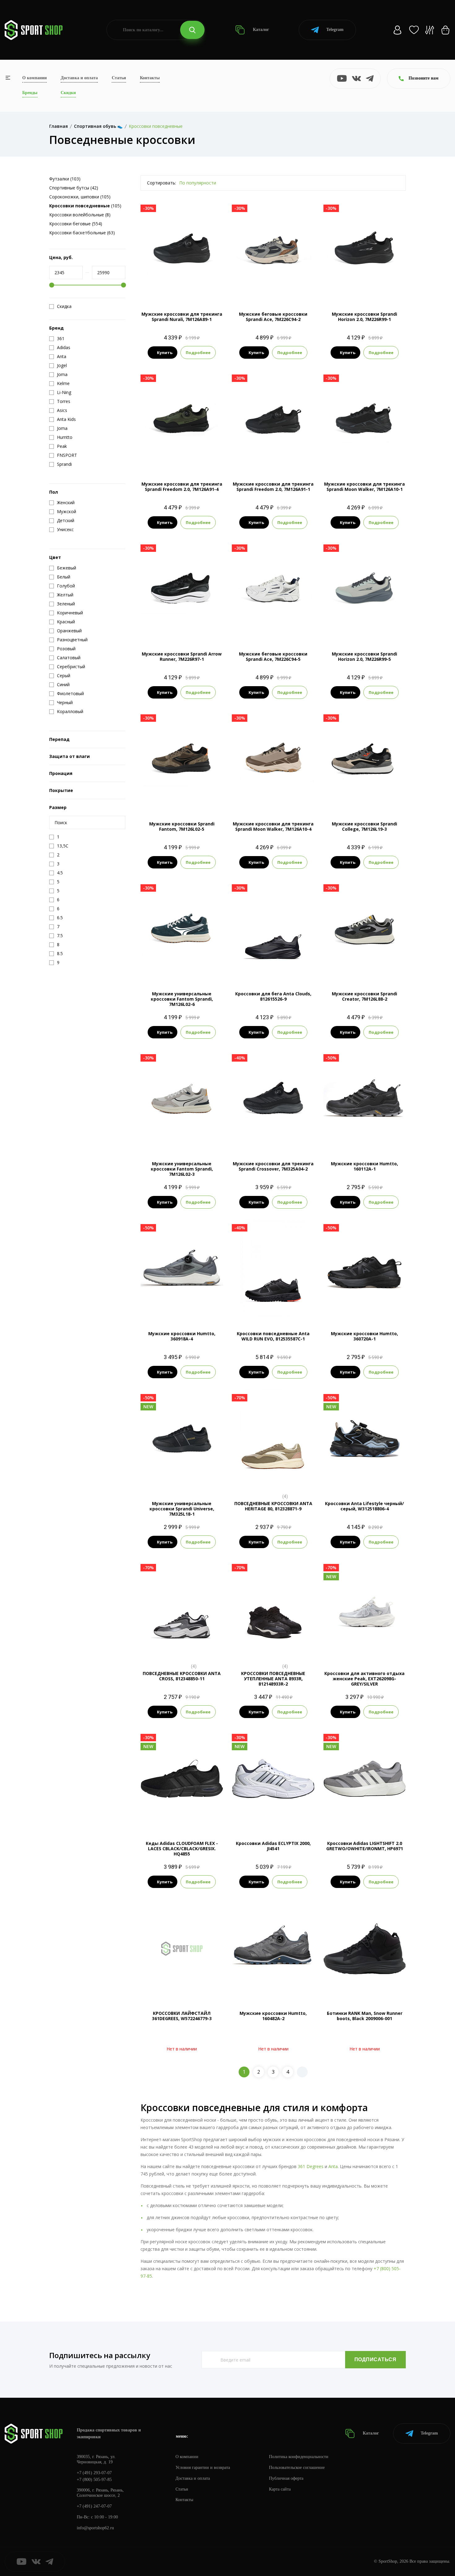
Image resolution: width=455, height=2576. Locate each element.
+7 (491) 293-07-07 (94, 2473)
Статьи (119, 78)
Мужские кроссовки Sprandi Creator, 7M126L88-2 (364, 996)
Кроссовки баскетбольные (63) (82, 233)
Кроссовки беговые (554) (76, 224)
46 (210, 459)
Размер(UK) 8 (165, 1807)
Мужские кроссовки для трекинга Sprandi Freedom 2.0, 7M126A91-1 (273, 487)
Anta (333, 2166)
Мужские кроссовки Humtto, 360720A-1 (364, 1336)
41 (159, 289)
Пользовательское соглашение (297, 2468)
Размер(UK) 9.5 (196, 1818)
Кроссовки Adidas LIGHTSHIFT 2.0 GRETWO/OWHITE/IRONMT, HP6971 (365, 1846)
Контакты (150, 78)
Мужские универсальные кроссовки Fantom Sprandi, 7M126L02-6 (182, 999)
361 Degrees (311, 2166)
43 (182, 289)
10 (296, 968)
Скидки (68, 93)
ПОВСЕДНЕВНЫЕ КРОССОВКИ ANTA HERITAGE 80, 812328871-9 (273, 1506)
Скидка (64, 306)
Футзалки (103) (65, 179)
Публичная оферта (286, 2478)
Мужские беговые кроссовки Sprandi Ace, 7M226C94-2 (273, 317)
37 (365, 1648)
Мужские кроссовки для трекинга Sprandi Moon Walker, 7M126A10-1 (364, 487)
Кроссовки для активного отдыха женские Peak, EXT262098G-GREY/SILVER (364, 1679)
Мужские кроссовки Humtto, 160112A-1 (364, 1166)
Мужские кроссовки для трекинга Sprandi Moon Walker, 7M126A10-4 (273, 826)
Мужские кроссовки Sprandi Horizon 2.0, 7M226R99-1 (364, 317)
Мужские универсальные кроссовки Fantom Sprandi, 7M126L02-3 (182, 1169)
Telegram (335, 30)
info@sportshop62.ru (95, 2528)
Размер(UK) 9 (165, 1818)
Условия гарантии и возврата (203, 2468)
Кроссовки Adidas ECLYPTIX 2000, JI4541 (273, 1846)
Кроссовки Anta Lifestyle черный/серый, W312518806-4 (364, 1506)
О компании (35, 78)
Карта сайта (280, 2489)
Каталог (260, 30)
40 (376, 1648)
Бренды (30, 93)
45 (204, 289)
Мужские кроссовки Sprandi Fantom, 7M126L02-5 (182, 826)
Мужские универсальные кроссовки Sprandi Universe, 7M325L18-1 (182, 1509)
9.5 (284, 968)
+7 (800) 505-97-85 (94, 2480)
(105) (85, 206)
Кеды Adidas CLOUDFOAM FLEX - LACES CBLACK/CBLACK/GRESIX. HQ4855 (182, 1849)
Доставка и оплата (79, 78)
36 (353, 1648)
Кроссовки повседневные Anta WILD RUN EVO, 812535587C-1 (273, 1336)
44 (193, 289)
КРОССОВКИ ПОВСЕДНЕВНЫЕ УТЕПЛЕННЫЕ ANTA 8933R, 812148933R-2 (273, 1679)
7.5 (240, 968)
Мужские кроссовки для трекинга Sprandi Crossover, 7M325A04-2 (273, 1166)
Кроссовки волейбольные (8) (80, 215)
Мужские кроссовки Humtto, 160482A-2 (273, 2016)
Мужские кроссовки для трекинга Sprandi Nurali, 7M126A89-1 (182, 317)
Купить (165, 353)
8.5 (262, 968)
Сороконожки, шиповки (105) (80, 197)
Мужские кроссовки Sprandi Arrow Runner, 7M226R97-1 (182, 656)
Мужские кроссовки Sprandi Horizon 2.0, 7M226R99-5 (364, 656)
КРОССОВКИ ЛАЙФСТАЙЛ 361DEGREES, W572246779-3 (182, 2016)
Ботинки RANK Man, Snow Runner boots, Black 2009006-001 (365, 2016)
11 (307, 968)
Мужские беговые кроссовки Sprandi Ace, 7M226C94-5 (273, 656)
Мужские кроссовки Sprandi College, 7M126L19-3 (364, 826)
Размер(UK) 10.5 (197, 1797)
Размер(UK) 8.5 (196, 1807)
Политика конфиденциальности (299, 2457)
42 (171, 289)
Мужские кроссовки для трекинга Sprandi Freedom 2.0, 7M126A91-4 (182, 487)
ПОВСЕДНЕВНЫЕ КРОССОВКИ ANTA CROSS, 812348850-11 (182, 1676)
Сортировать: (162, 183)
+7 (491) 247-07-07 (94, 2506)
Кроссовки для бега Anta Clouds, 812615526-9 (273, 996)
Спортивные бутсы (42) (74, 188)
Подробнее (198, 353)
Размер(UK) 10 (164, 1797)
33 (365, 1478)
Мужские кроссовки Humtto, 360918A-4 (182, 1336)
